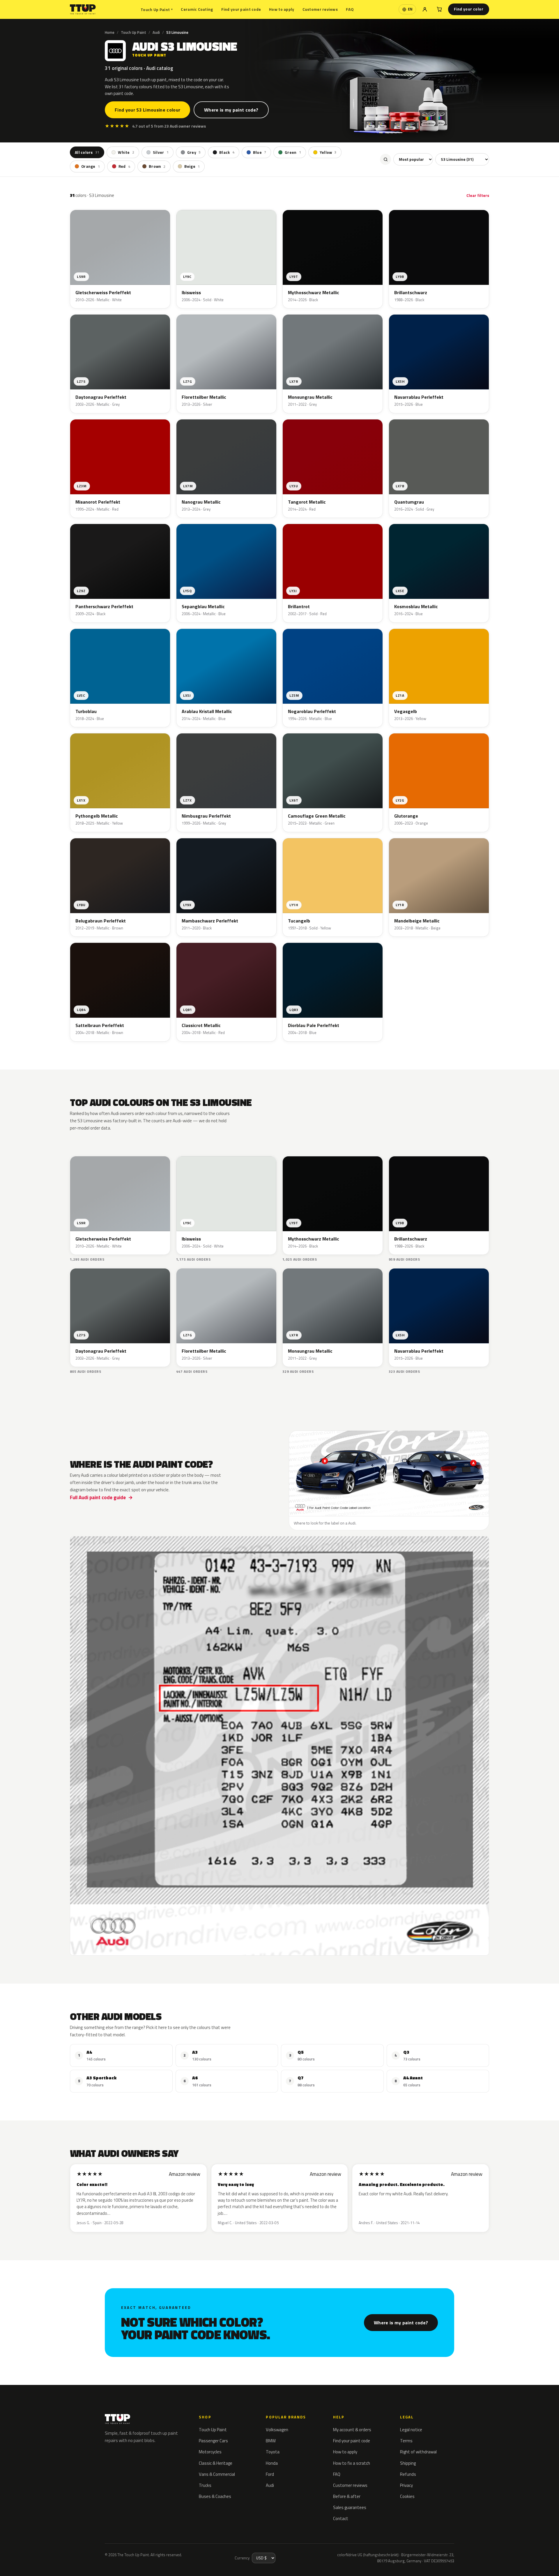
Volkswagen (277, 2430)
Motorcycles (210, 2452)
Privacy (406, 2485)
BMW (271, 2441)
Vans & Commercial (217, 2474)
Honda (272, 2463)
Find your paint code (241, 9)
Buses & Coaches (215, 2496)
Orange (91, 167)
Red (124, 167)
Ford (270, 2474)
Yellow (328, 152)
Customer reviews (320, 9)
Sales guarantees (350, 2507)
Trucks (205, 2485)
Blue (260, 152)
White (126, 152)
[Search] (385, 160)
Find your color (469, 9)
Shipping (408, 2463)
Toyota (273, 2452)
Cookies (407, 2496)
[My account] (425, 9)
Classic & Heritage (216, 2463)
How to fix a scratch (352, 2463)
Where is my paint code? (231, 110)
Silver (161, 152)
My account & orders (352, 2430)
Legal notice (411, 2430)
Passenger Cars (213, 2441)
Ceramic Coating (197, 9)
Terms (406, 2441)
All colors (87, 152)
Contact (341, 2518)
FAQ (350, 9)
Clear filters (478, 195)
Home (110, 32)
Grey (194, 152)
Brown (157, 167)
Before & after (347, 2496)
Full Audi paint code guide (98, 1497)
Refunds (408, 2474)
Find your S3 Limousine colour (147, 110)
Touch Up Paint (157, 9)
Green (293, 152)
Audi (156, 32)
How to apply (282, 9)
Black (227, 152)
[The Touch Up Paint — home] (83, 9)
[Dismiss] (83, 2557)
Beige (192, 167)
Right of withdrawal (418, 2452)
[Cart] (439, 9)
